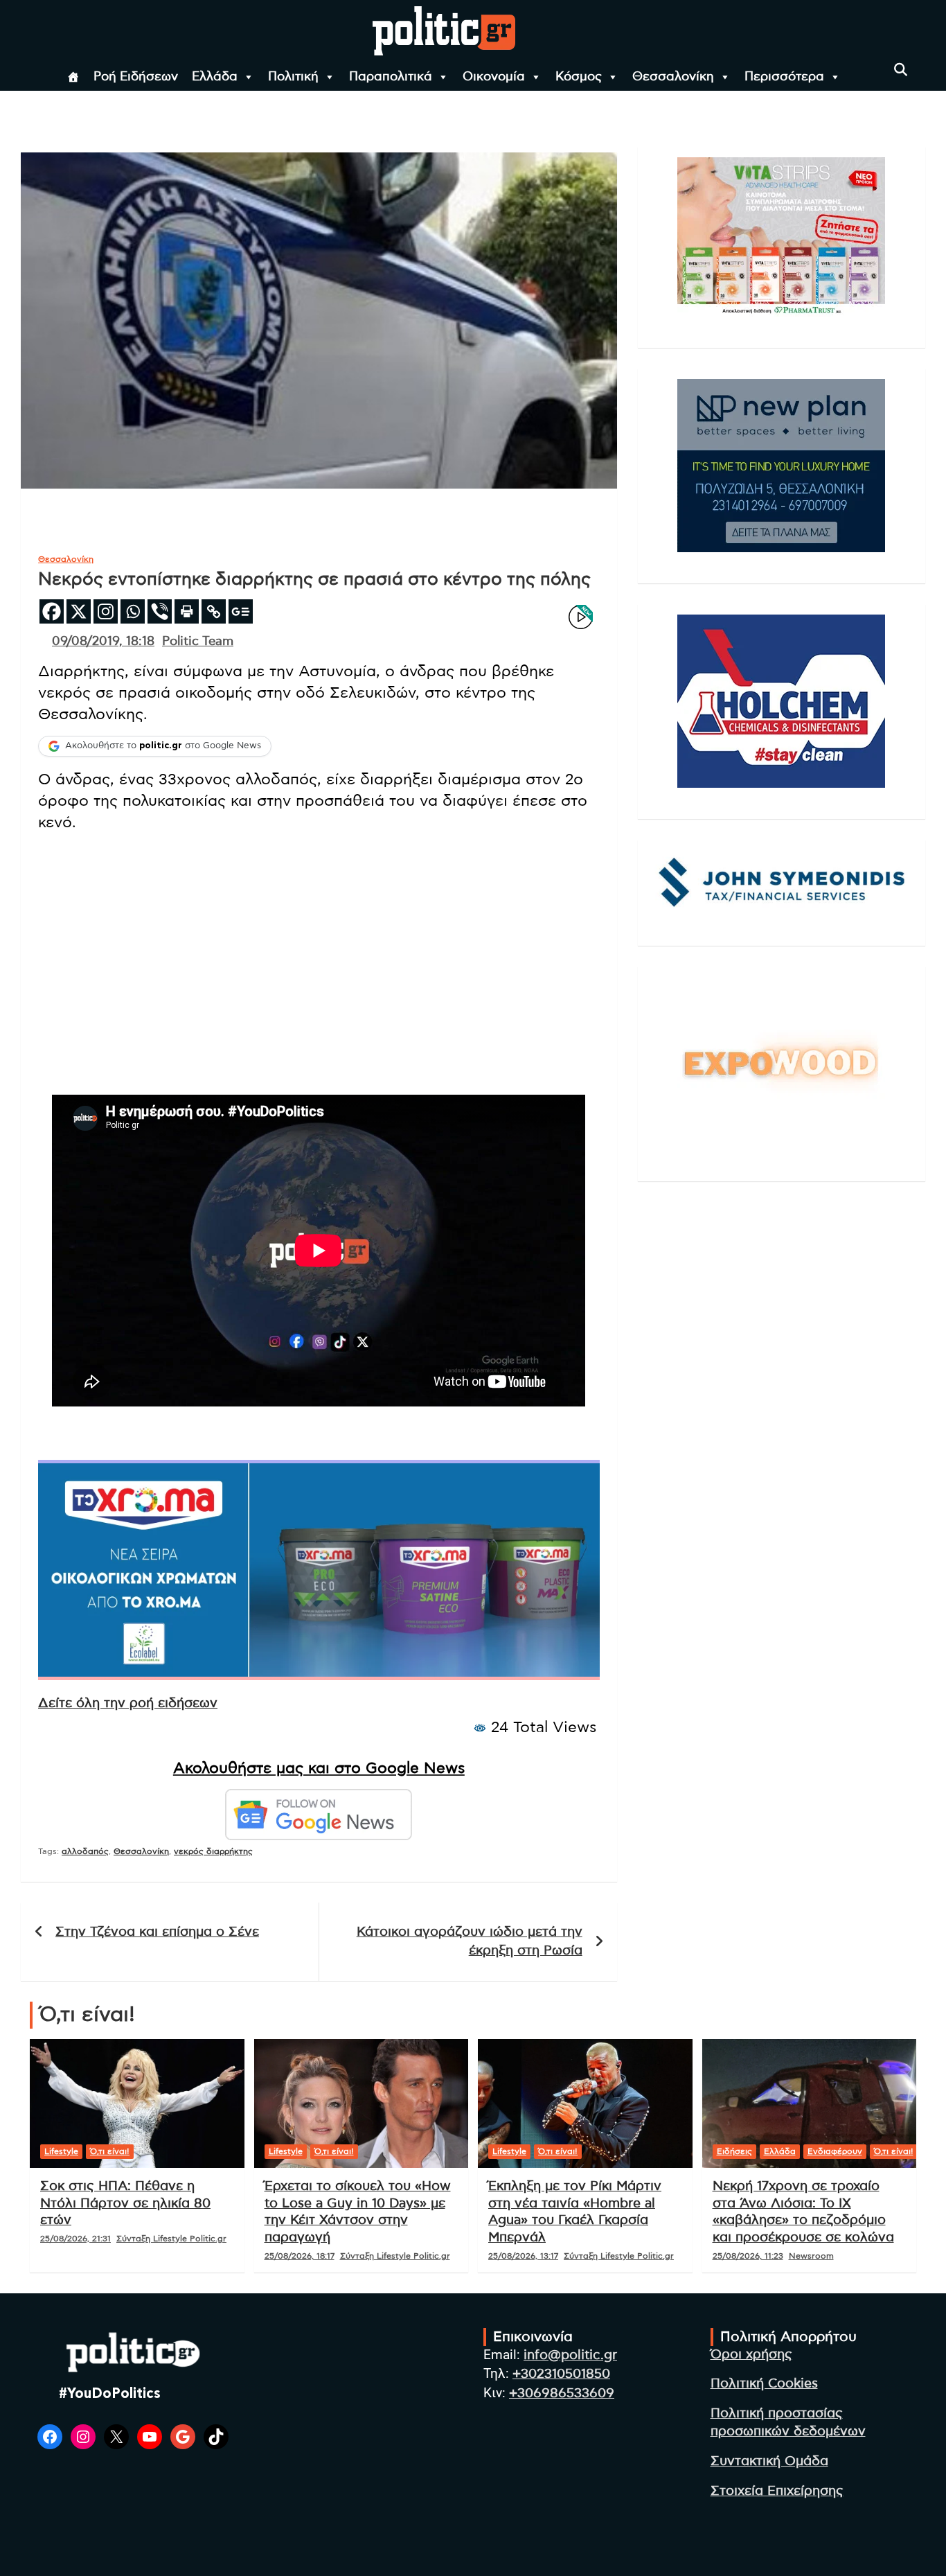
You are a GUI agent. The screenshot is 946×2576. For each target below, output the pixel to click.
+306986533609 (562, 2393)
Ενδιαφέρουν (835, 2151)
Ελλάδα (215, 77)
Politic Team (198, 642)
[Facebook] (52, 611)
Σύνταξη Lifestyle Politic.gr (171, 2239)
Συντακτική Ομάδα (769, 2461)
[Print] (187, 611)
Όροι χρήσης (751, 2355)
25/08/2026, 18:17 (300, 2256)
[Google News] (241, 611)
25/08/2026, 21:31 (75, 2239)
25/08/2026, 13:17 (523, 2256)
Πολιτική (293, 77)
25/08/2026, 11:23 (748, 2256)
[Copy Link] (214, 611)
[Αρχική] (73, 77)
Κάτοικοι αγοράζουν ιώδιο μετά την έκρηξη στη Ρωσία (470, 1941)
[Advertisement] (319, 941)
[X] (79, 611)
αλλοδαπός (85, 1851)
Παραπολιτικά (391, 77)
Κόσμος (579, 77)
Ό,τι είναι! (110, 2151)
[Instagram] (106, 611)
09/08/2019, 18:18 (103, 642)
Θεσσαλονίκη (673, 77)
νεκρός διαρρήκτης (213, 1851)
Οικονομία (494, 77)
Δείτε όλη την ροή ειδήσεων (128, 1703)
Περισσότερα (784, 77)
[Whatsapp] (133, 611)
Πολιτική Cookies (764, 2384)
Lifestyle (61, 2151)
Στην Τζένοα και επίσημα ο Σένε (157, 1932)
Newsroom (811, 2256)
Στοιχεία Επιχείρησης (777, 2491)
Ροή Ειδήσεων (136, 77)
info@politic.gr (570, 2355)
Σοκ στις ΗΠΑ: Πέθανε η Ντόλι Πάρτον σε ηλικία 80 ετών (125, 2203)
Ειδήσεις (734, 2151)
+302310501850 (561, 2374)
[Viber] (160, 611)
